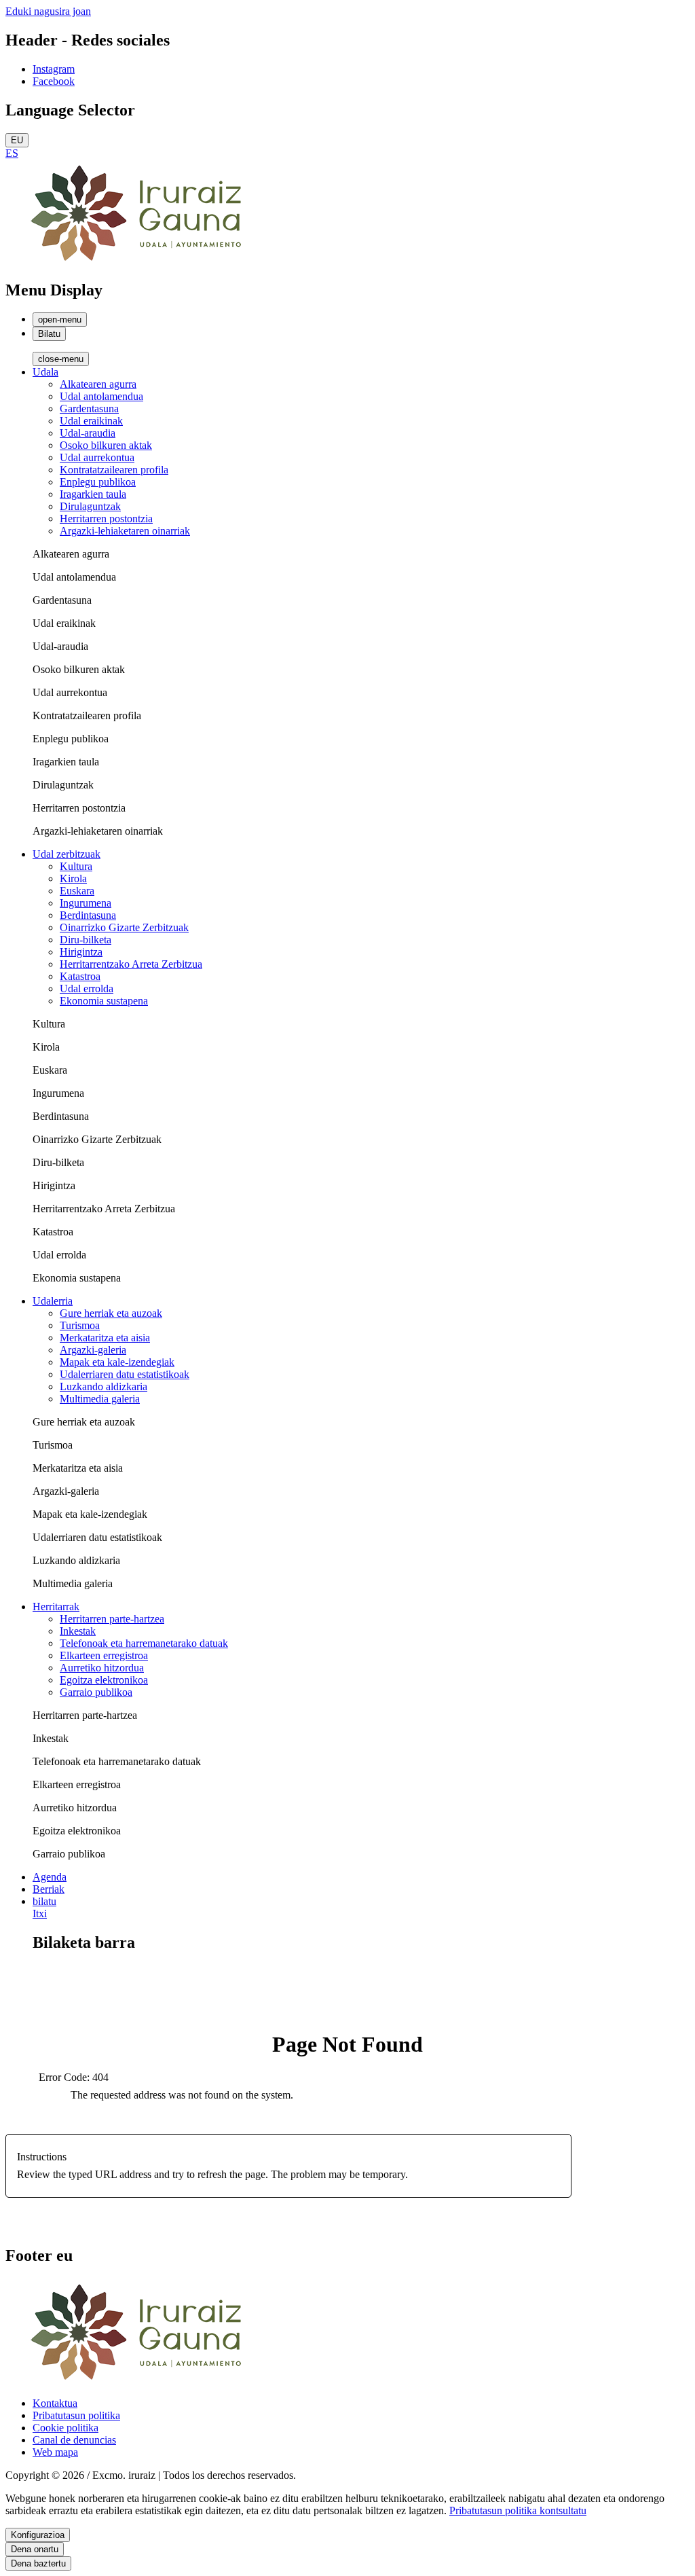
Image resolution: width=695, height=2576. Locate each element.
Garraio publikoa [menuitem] (96, 1692)
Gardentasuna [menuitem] (89, 409)
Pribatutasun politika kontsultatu (518, 2510)
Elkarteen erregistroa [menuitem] (104, 1655)
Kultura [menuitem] (76, 866)
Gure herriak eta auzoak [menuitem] (111, 1313)
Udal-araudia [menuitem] (88, 433)
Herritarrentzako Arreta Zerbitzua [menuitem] (131, 964)
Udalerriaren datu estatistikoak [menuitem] (125, 1374)
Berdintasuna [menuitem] (88, 915)
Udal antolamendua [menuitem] (101, 396)
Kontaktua (55, 2403)
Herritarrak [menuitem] (56, 1607)
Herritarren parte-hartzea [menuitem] (112, 1619)
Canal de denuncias (74, 2440)
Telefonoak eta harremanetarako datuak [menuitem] (144, 1643)
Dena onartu (35, 2549)
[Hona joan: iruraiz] (141, 261)
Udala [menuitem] (45, 372)
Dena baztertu (38, 2563)
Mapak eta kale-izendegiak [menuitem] (117, 1362)
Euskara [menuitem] (77, 891)
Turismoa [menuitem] (80, 1325)
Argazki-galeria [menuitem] (93, 1350)
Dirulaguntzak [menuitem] (90, 506)
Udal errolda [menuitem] (87, 988)
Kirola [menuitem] (73, 878)
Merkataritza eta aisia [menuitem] (105, 1338)
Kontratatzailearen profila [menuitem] (114, 470)
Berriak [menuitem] (49, 1889)
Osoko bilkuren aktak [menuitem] (106, 445)
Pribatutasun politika (76, 2415)
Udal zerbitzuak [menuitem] (67, 854)
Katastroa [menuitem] (80, 976)
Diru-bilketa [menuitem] (86, 940)
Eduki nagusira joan (48, 11)
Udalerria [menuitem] (53, 1301)
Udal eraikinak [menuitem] (91, 421)
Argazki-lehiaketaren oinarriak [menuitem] (125, 531)
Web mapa (55, 2452)
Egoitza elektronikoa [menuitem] (104, 1680)
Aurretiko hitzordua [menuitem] (102, 1668)
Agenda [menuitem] (50, 1877)
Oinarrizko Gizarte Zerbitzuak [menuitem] (124, 927)
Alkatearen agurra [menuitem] (98, 384)
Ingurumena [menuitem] (86, 903)
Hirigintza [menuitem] (81, 952)
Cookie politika (65, 2428)
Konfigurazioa (38, 2535)
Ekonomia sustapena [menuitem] (104, 1001)
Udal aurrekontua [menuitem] (97, 457)
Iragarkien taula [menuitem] (93, 494)
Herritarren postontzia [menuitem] (106, 519)
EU (17, 140)
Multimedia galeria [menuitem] (100, 1399)
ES (12, 153)
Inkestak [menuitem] (78, 1631)
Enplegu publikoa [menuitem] (98, 482)
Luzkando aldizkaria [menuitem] (104, 1386)
